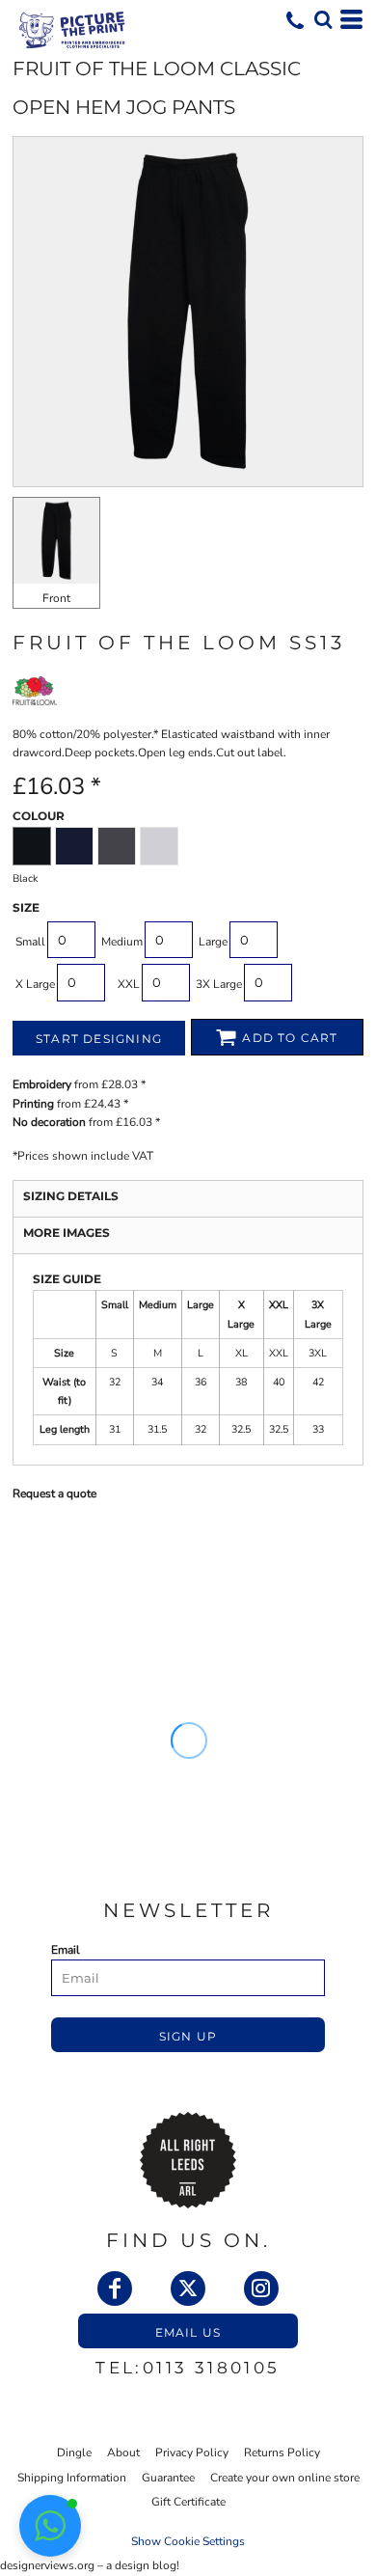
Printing (33, 1104)
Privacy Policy (192, 2453)
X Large (35, 984)
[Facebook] (115, 2288)
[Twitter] (188, 2288)
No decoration (49, 1122)
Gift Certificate (188, 2502)
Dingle (74, 2453)
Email (66, 1950)
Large (213, 942)
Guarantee (168, 2478)
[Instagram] (261, 2288)
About (123, 2453)
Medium (122, 942)
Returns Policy (282, 2453)
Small (30, 942)
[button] (323, 19)
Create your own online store (285, 2478)
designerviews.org (47, 2565)
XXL (129, 984)
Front (56, 598)
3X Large (219, 984)
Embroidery (42, 1084)
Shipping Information (72, 2478)
